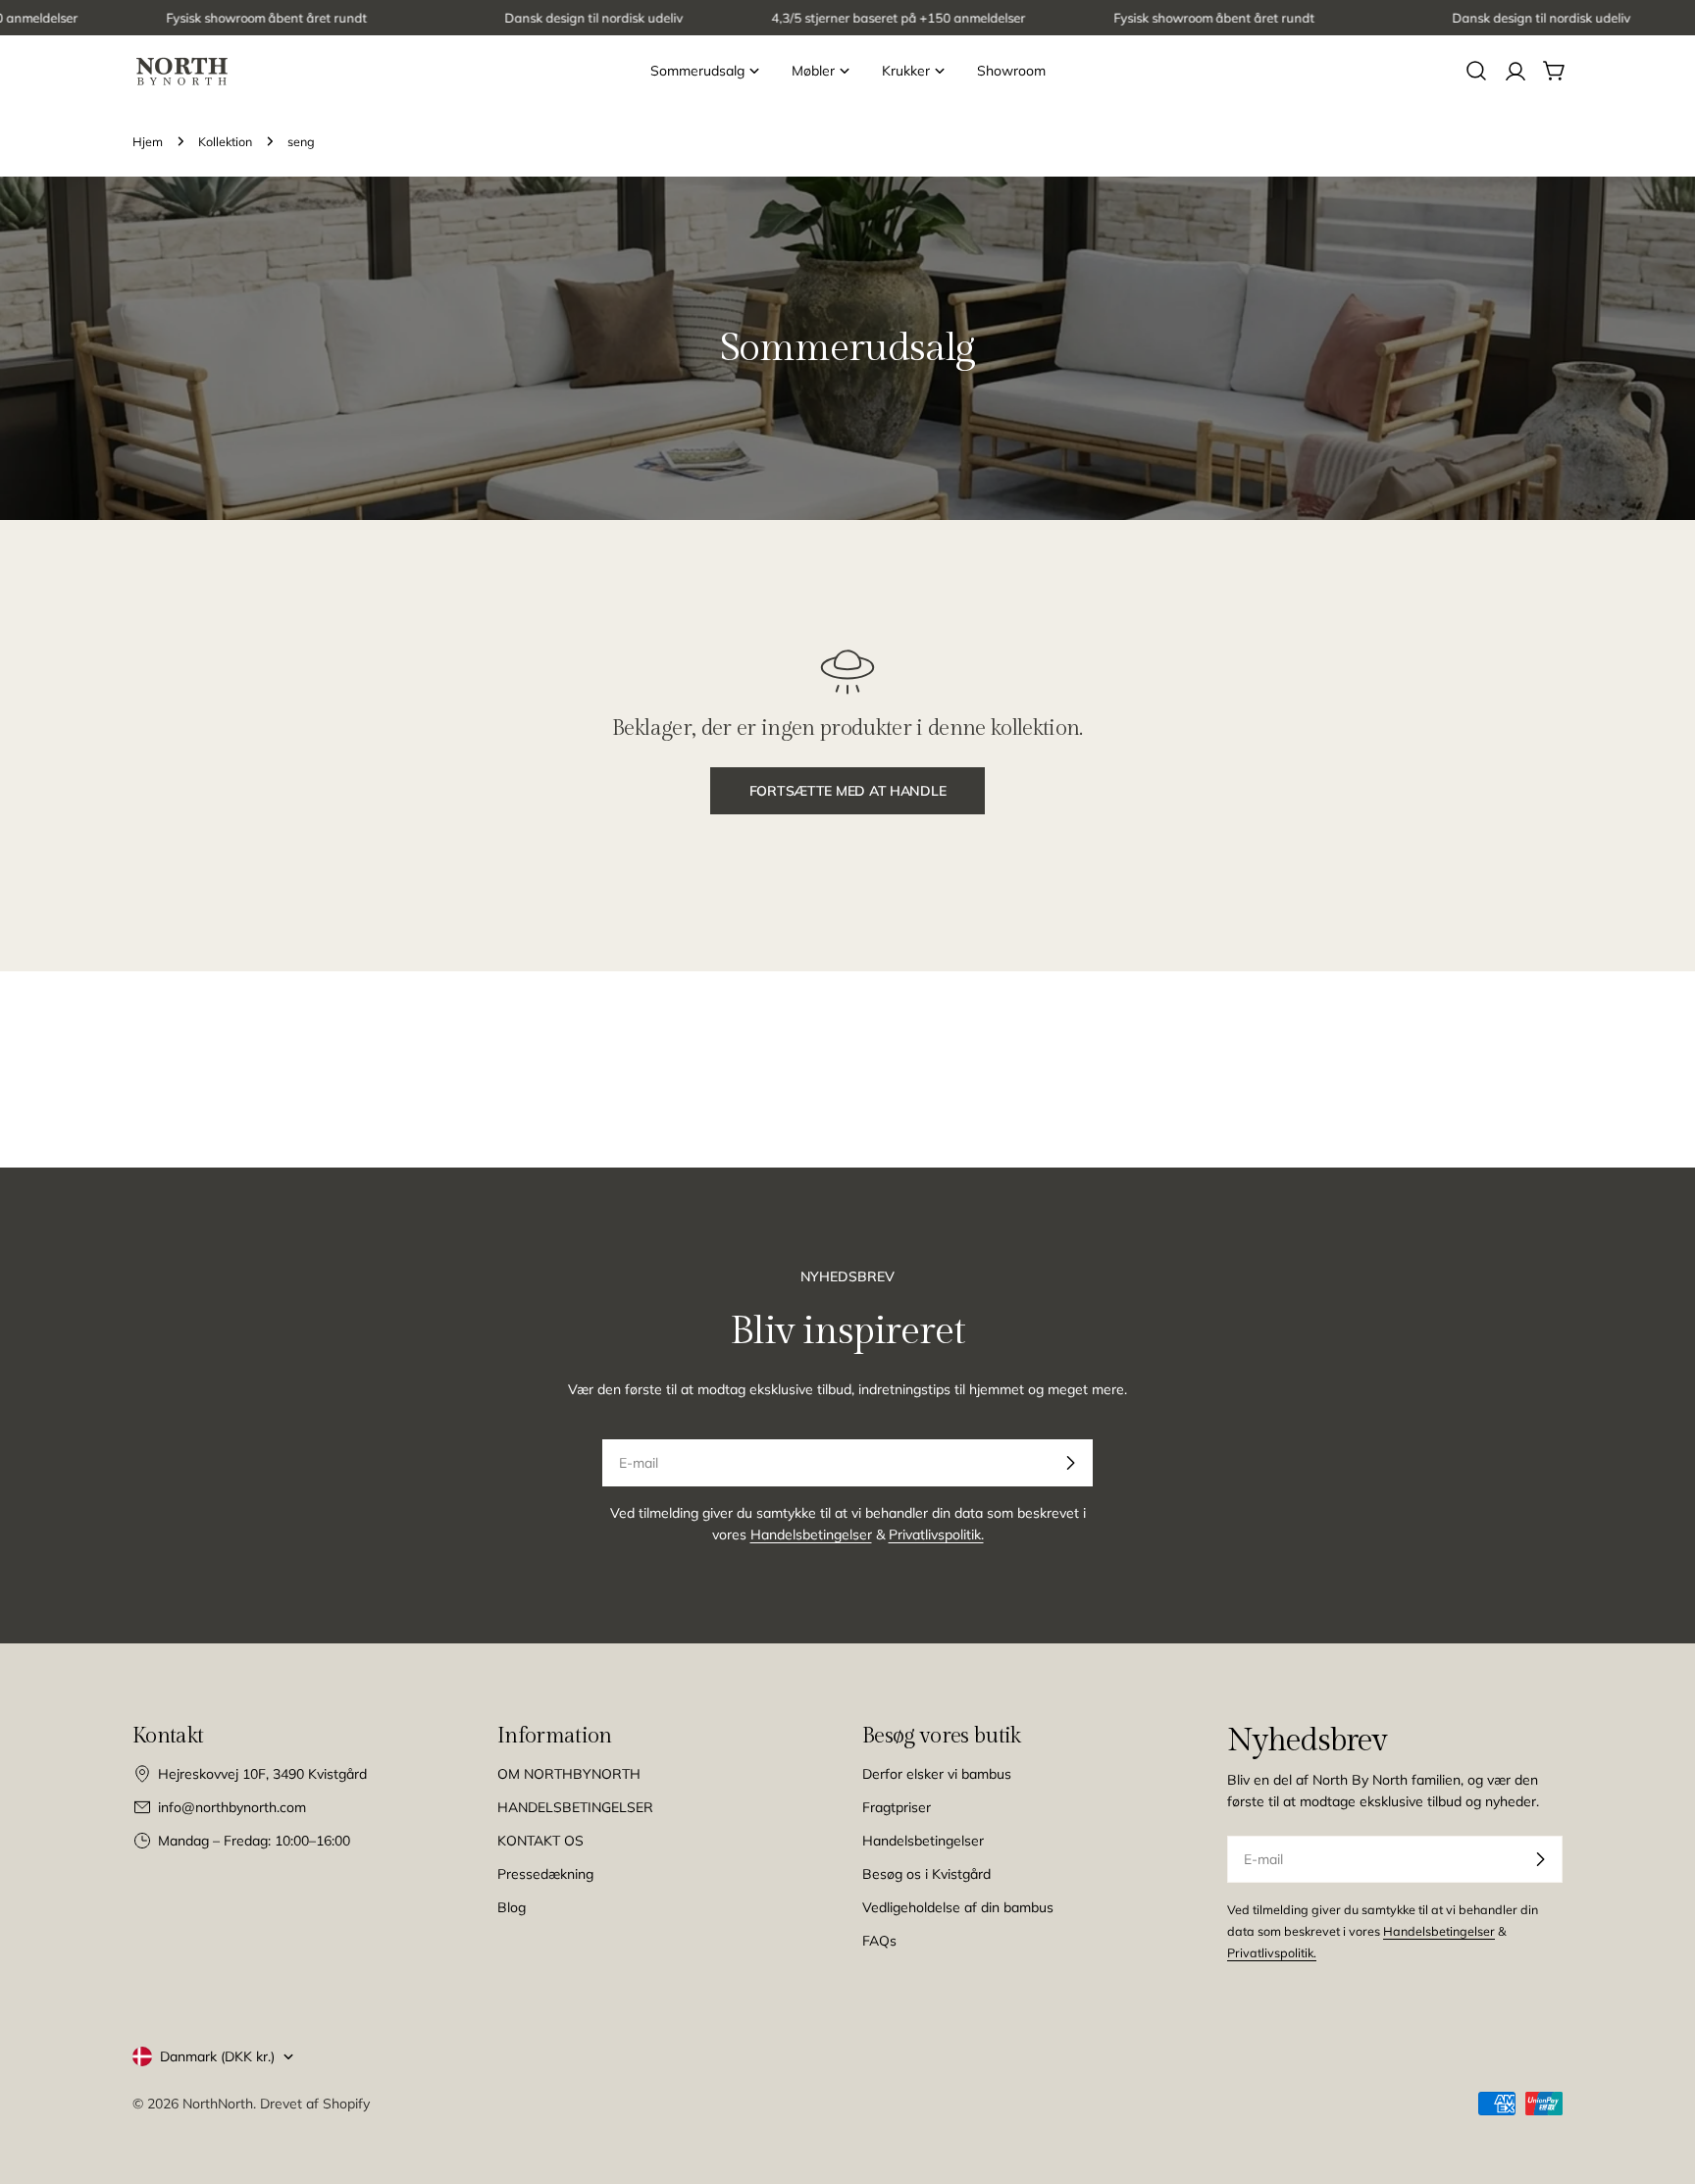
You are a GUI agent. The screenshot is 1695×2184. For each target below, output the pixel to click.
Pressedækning (545, 1874)
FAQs (879, 1941)
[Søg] (1476, 71)
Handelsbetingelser (811, 1534)
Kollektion (225, 141)
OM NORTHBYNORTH (569, 1774)
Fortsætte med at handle (848, 791)
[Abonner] (1070, 1463)
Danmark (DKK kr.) (217, 2056)
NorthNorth (218, 2104)
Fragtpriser (897, 1807)
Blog (512, 1907)
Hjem (148, 141)
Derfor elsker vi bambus (937, 1774)
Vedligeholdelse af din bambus (958, 1907)
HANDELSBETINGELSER (575, 1807)
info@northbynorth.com (232, 1807)
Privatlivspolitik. (936, 1534)
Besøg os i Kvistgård (926, 1874)
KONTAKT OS (540, 1841)
